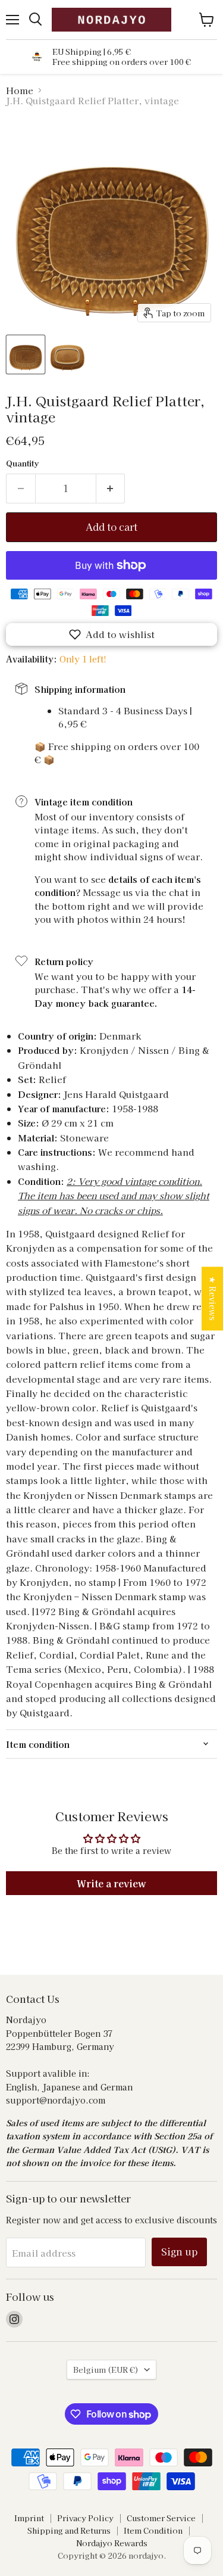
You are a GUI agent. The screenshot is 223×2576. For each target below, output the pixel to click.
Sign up (179, 2252)
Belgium (106, 2370)
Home (20, 90)
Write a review (111, 1883)
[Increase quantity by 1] (111, 489)
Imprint (29, 2518)
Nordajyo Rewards (112, 2543)
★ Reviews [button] (213, 1298)
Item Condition (153, 2530)
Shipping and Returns (69, 2530)
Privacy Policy (85, 2518)
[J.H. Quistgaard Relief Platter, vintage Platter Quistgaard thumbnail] (26, 354)
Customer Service (161, 2518)
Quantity (22, 463)
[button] (111, 634)
